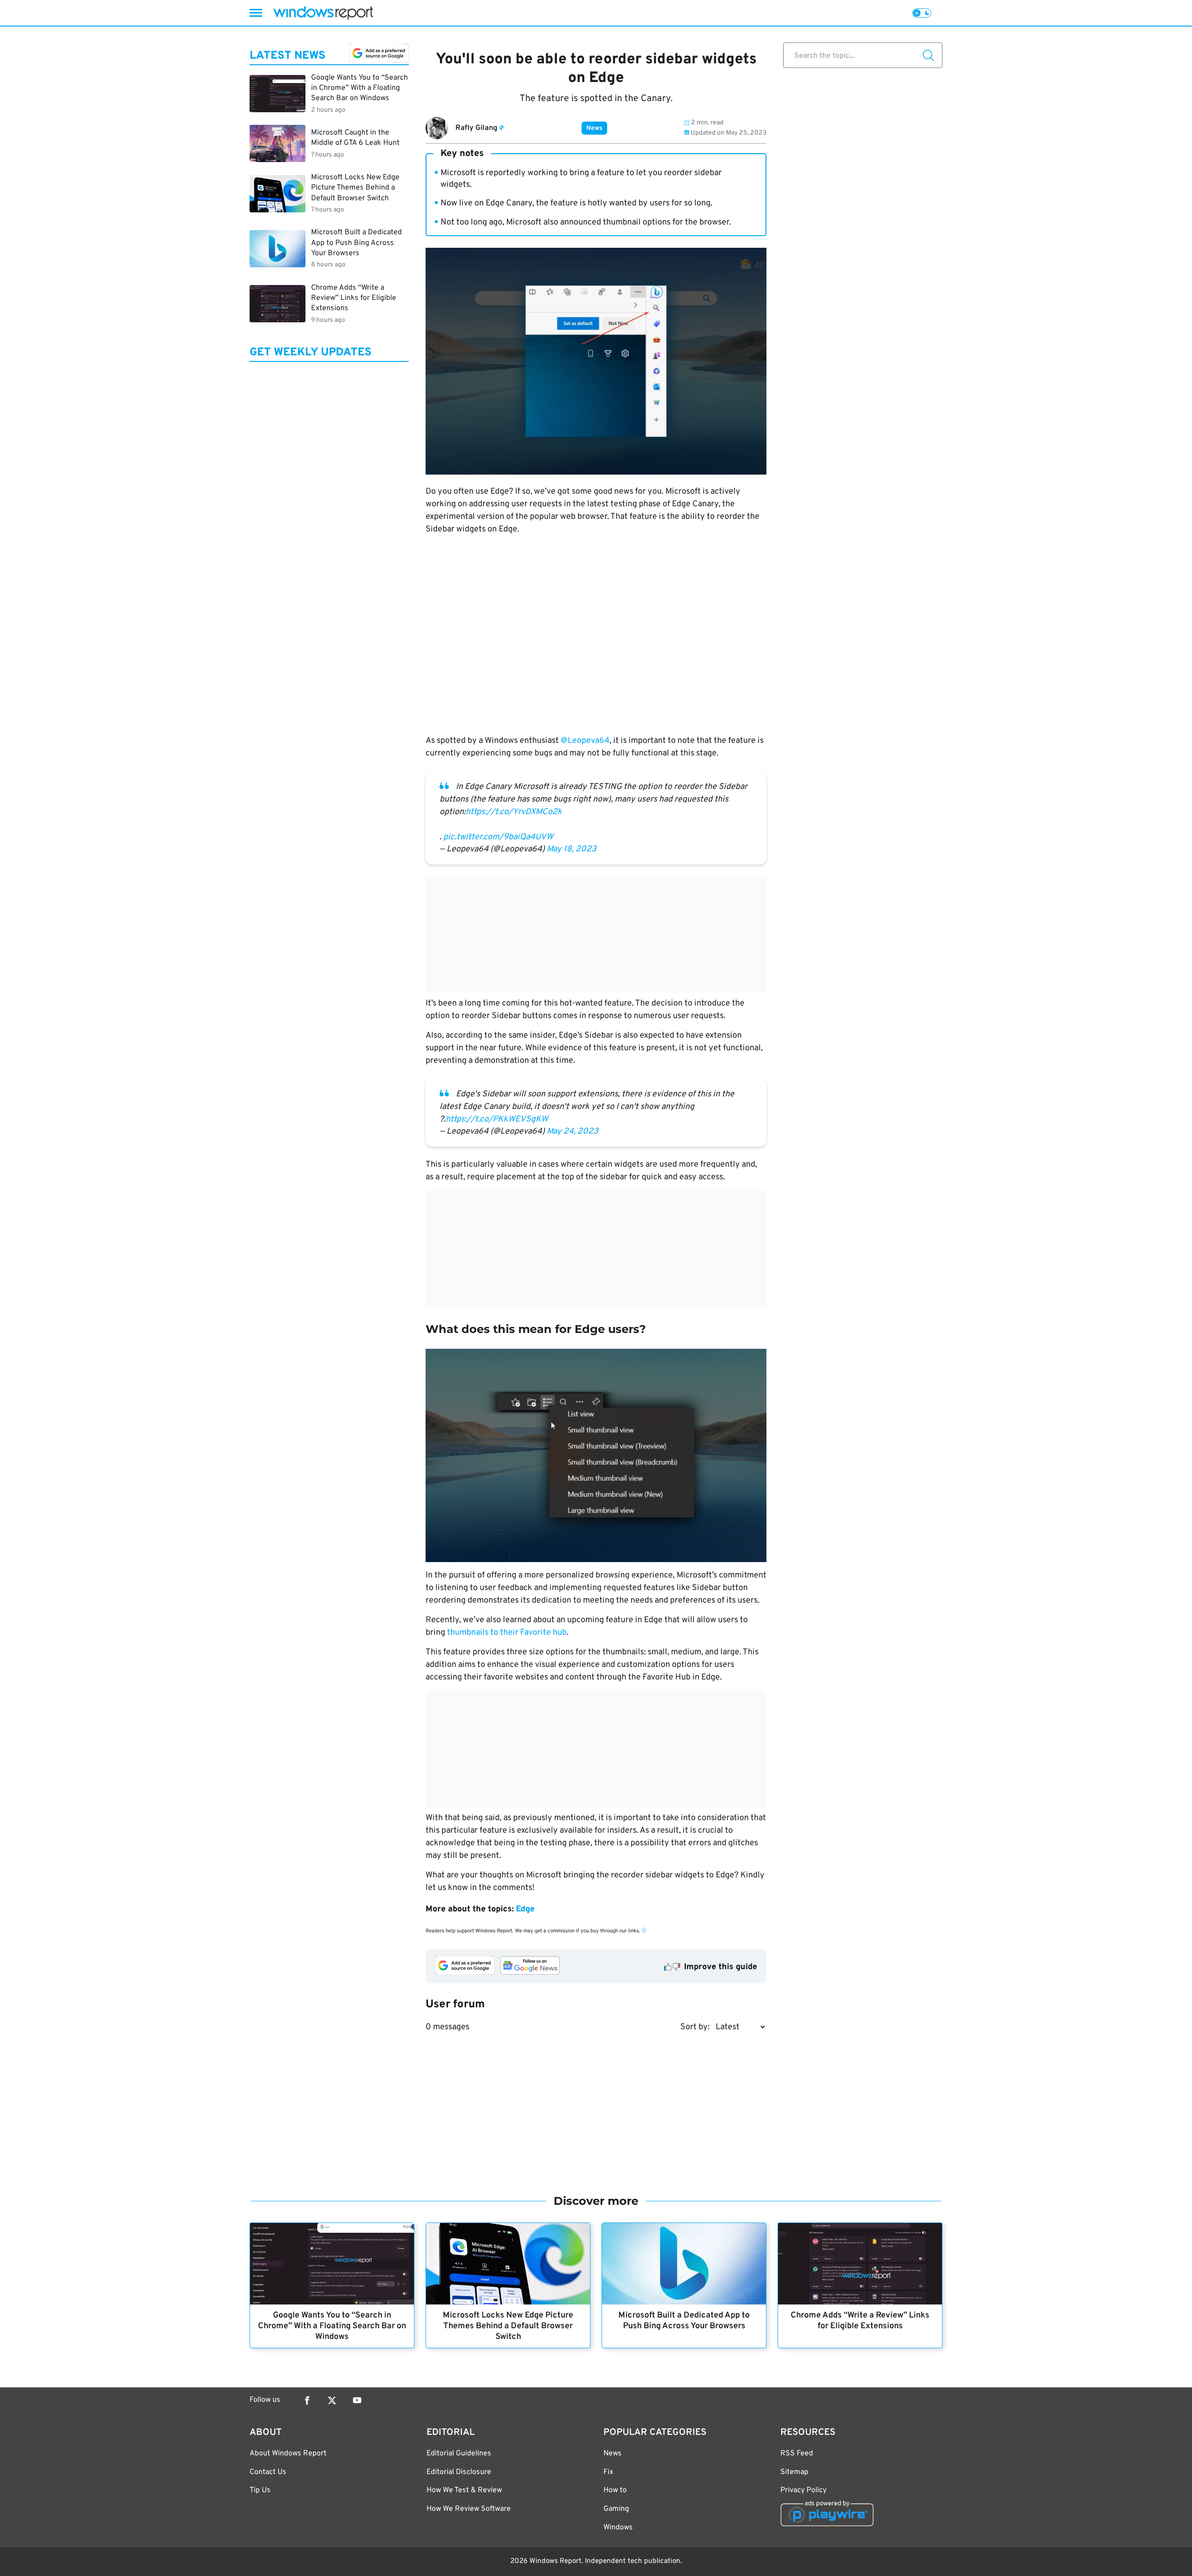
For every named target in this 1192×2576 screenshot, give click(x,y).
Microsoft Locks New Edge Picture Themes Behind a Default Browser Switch (508, 2326)
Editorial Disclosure (459, 2472)
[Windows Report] (323, 13)
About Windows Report (288, 2454)
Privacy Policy (803, 2490)
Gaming (616, 2509)
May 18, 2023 (572, 849)
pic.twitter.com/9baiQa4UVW (498, 837)
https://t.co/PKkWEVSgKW (497, 1119)
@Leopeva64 (585, 741)
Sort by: (695, 2027)
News (594, 128)
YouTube (357, 2400)
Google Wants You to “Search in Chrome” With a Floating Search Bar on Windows (332, 2326)
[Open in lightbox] (596, 1455)
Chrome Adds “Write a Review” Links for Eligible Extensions (860, 2321)
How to (615, 2490)
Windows (618, 2528)
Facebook (307, 2400)
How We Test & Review (464, 2490)
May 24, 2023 (572, 1132)
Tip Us (260, 2490)
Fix (608, 2472)
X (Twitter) (332, 2400)
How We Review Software (469, 2509)
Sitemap (794, 2472)
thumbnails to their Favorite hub (507, 1633)
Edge (525, 1909)
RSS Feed (797, 2454)
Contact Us (268, 2472)
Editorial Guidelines (459, 2454)
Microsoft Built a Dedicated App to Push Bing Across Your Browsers (684, 2321)
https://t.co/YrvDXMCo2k (514, 812)
